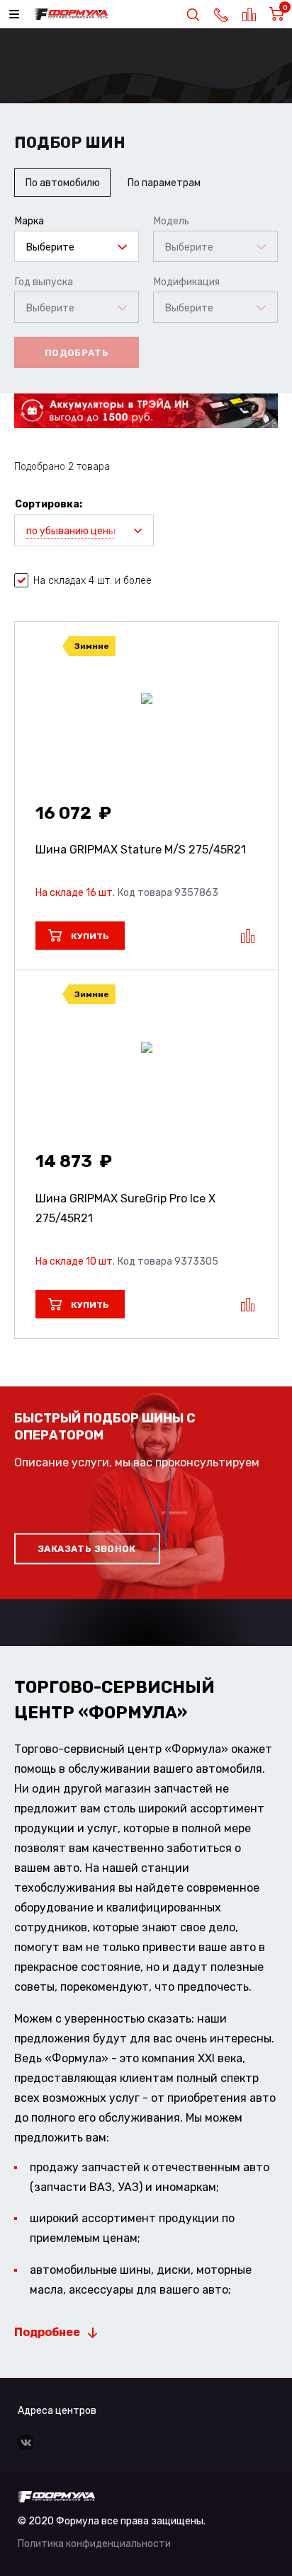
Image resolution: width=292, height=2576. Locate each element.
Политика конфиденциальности (94, 2544)
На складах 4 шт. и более (92, 581)
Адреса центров (57, 2411)
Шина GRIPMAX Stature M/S (141, 850)
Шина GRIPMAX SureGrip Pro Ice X (125, 1208)
